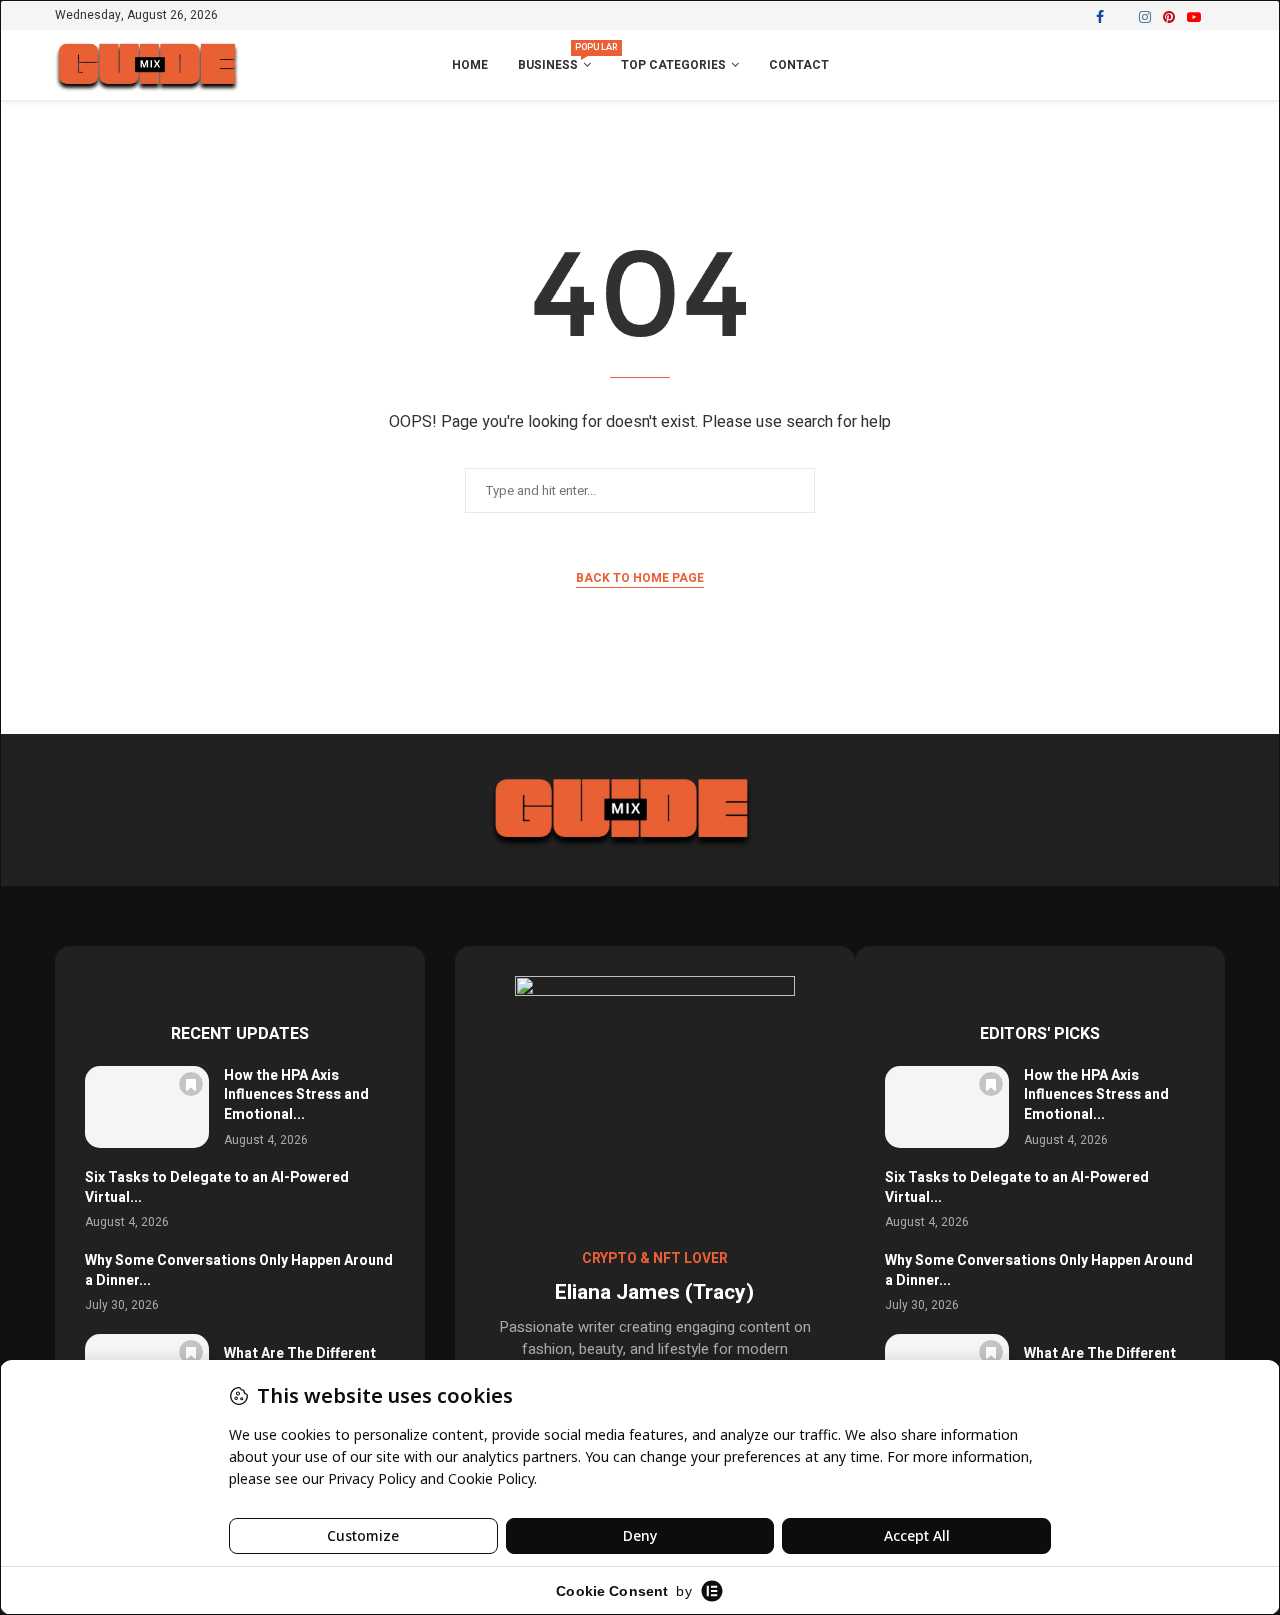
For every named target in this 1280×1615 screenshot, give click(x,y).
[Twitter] (1121, 17)
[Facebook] (1100, 17)
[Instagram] (1145, 17)
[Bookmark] (191, 1084)
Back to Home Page (640, 578)
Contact (799, 65)
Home (470, 65)
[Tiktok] (1218, 17)
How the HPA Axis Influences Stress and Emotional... (296, 1095)
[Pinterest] (1169, 17)
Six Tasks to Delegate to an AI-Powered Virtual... (217, 1187)
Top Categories (673, 65)
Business (554, 57)
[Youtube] (1194, 17)
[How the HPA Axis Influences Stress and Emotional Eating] (147, 1107)
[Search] (1215, 65)
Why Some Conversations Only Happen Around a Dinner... (239, 1270)
